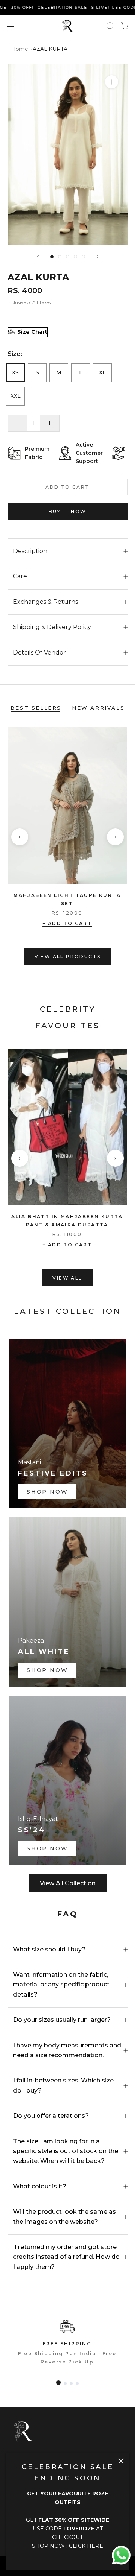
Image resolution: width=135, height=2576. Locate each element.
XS (15, 372)
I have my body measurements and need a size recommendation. (67, 2050)
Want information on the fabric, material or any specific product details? (61, 1985)
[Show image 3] (68, 257)
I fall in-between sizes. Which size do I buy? (63, 2085)
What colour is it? (40, 2186)
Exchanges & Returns (46, 602)
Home (20, 49)
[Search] (110, 26)
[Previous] (38, 257)
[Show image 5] (83, 257)
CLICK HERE (86, 2546)
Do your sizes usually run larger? (62, 2020)
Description (30, 551)
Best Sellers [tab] (36, 708)
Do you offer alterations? (51, 2116)
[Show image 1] (52, 257)
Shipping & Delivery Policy (52, 627)
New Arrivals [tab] (98, 708)
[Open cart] (124, 26)
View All (67, 1278)
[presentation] (20, 837)
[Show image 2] (60, 257)
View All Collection (68, 1883)
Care (20, 576)
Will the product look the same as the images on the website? (64, 2217)
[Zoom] (112, 82)
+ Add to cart (67, 923)
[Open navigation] (10, 26)
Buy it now (68, 511)
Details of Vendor (40, 653)
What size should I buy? (49, 1949)
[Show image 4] (76, 257)
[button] (58, 2383)
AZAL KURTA (50, 49)
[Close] (121, 2461)
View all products (68, 957)
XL (102, 372)
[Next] (97, 257)
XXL (16, 396)
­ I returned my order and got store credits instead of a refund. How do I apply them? (66, 2257)
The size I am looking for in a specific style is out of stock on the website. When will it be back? (66, 2151)
